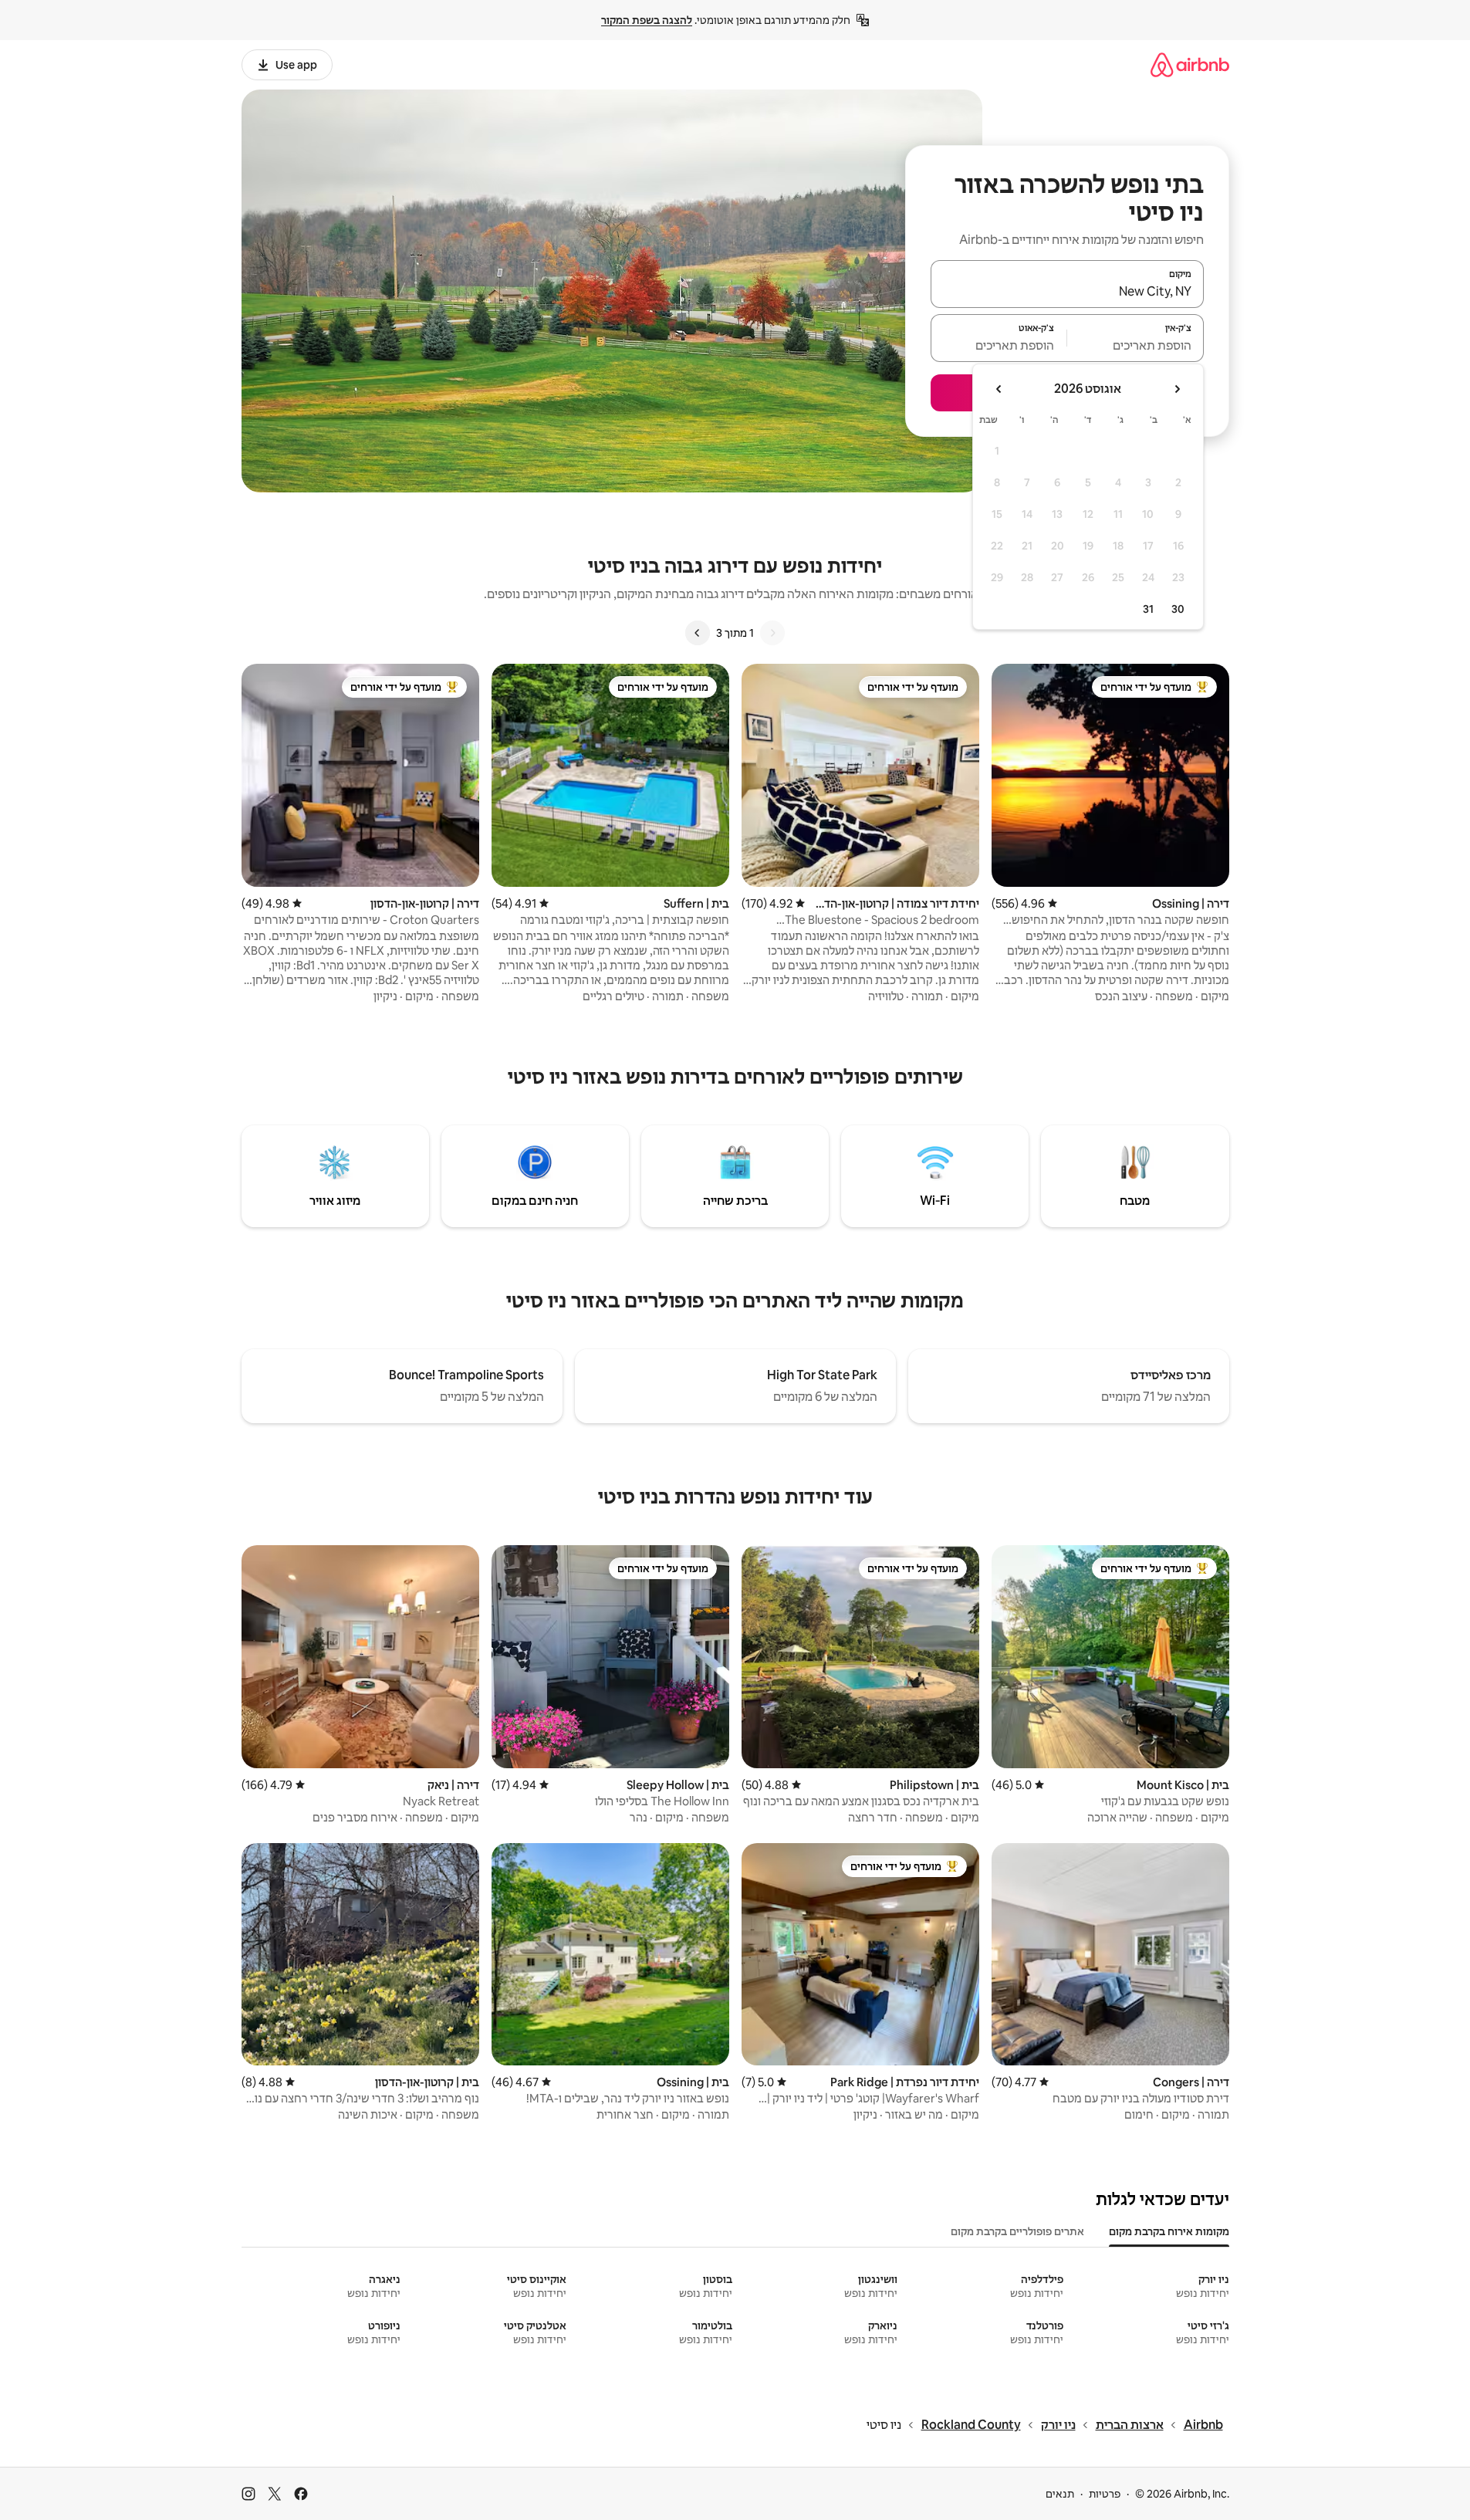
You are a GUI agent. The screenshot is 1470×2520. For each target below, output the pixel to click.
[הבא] (698, 633)
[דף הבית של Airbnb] (1190, 64)
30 (1178, 609)
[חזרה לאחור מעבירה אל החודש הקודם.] (1177, 389)
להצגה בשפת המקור (647, 20)
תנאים (1060, 2494)
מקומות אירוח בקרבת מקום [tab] (1169, 2231)
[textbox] (1135, 345)
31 (1148, 609)
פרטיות (1105, 2494)
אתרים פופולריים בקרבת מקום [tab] (1017, 2231)
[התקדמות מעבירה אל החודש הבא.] (999, 389)
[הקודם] (772, 633)
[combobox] (1067, 291)
